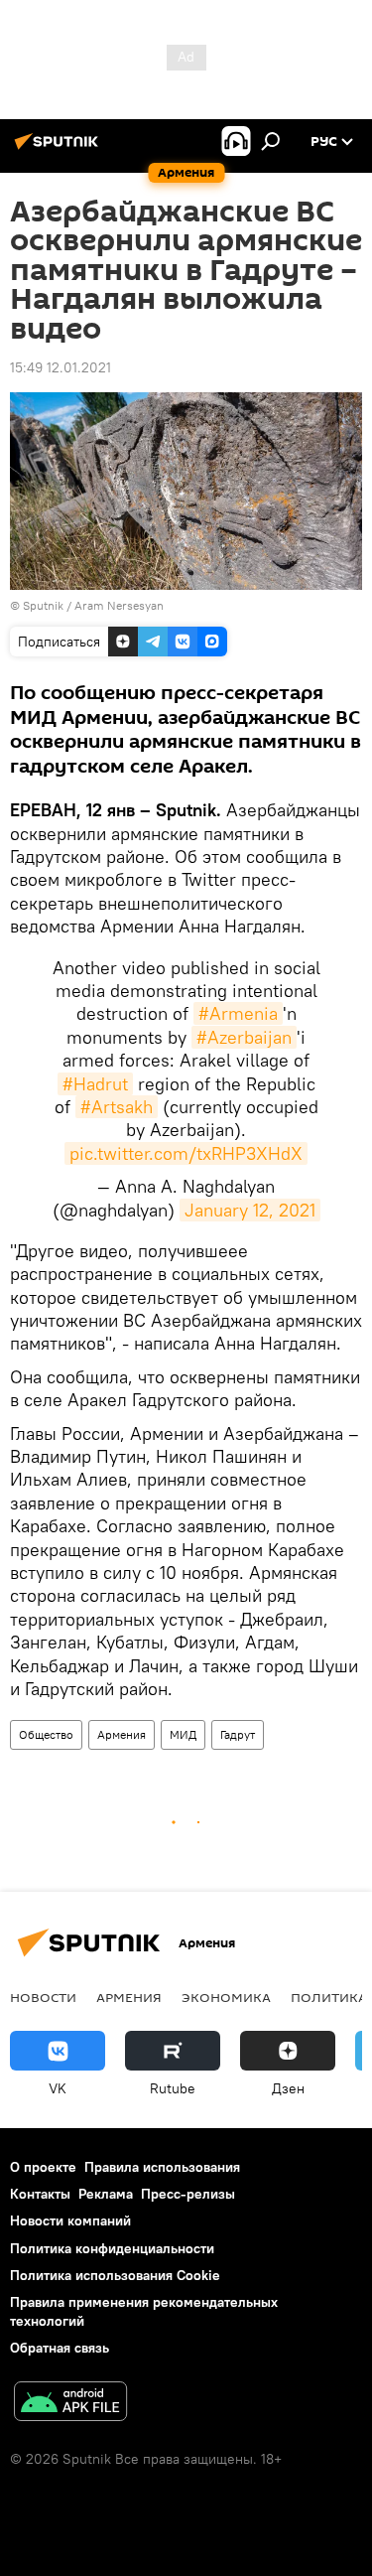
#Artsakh (117, 1107)
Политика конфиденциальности (112, 2248)
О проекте (43, 2167)
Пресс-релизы (188, 2194)
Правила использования (162, 2167)
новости (43, 1997)
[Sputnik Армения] (60, 149)
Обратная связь (60, 2348)
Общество (46, 1734)
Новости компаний (70, 2220)
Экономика (226, 1997)
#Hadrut (95, 1084)
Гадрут (238, 1734)
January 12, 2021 (250, 1210)
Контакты (40, 2194)
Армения (122, 1734)
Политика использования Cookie (115, 2275)
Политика (329, 1997)
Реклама (106, 2194)
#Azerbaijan (244, 1037)
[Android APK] (70, 2404)
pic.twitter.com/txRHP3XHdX (186, 1153)
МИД (183, 1734)
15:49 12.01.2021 (61, 367)
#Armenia (238, 1013)
